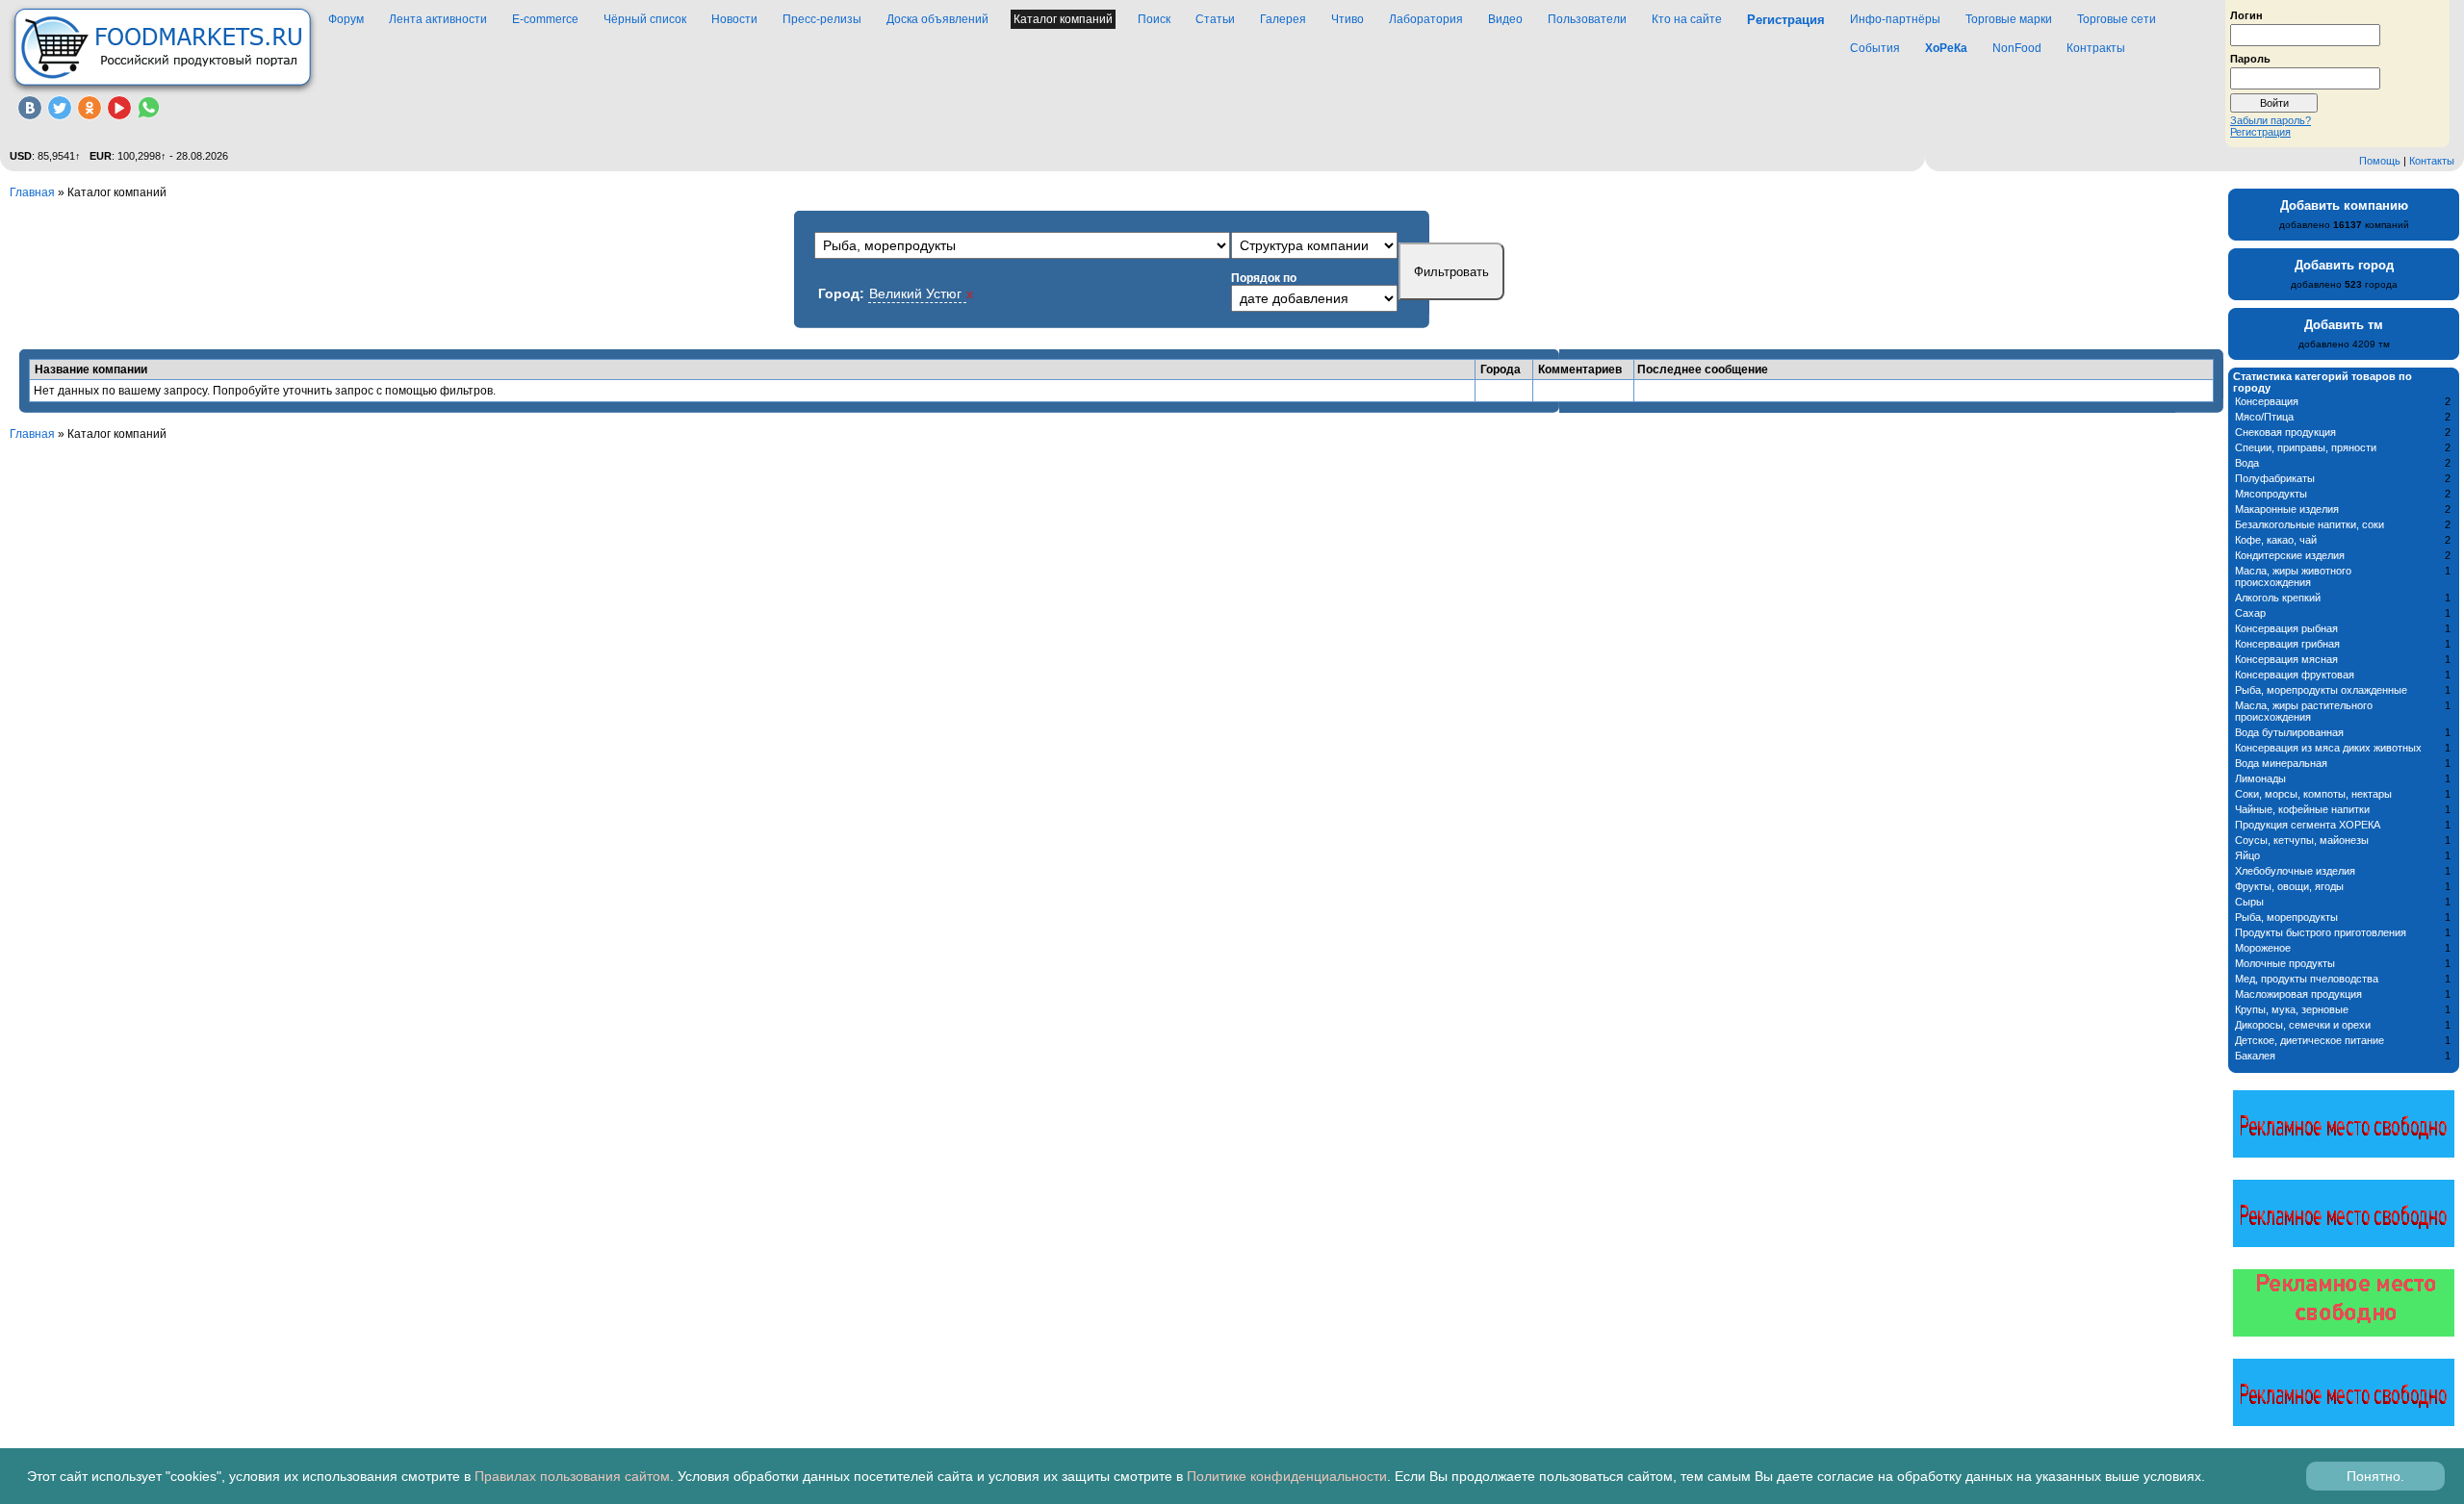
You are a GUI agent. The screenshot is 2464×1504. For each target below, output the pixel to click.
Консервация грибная (2287, 644)
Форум (346, 19)
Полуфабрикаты (2275, 478)
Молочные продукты (2285, 963)
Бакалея (2255, 1056)
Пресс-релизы (822, 19)
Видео (1505, 19)
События (1875, 48)
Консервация (2267, 401)
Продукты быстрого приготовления (2321, 932)
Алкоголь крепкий (2278, 598)
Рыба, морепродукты (2286, 917)
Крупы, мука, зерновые (2292, 1009)
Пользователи (1587, 19)
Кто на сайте (1687, 19)
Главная (32, 192)
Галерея (1283, 19)
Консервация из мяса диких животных (2328, 748)
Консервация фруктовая (2295, 675)
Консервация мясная (2286, 659)
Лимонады (2260, 778)
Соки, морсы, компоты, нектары (2313, 794)
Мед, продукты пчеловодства (2307, 979)
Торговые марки (2009, 19)
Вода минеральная (2281, 763)
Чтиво (1347, 19)
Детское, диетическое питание (2310, 1040)
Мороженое (2263, 948)
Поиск (1154, 19)
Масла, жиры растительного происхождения (2304, 711)
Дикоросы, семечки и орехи (2303, 1025)
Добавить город (2344, 265)
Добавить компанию (2344, 205)
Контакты (2432, 161)
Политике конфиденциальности (1287, 1476)
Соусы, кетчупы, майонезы (2302, 840)
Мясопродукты (2271, 494)
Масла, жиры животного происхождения (2293, 576)
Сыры (2249, 902)
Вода (2247, 463)
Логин (2246, 14)
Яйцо (2247, 855)
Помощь (2380, 161)
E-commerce (545, 19)
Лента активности (438, 19)
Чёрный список (645, 19)
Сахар (2250, 613)
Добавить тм (2344, 325)
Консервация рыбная (2286, 628)
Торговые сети (2117, 19)
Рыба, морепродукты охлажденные (2321, 690)
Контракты (2096, 48)
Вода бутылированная (2289, 732)
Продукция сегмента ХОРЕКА (2308, 825)
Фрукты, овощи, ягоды (2289, 886)
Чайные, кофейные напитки (2302, 809)
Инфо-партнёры (1895, 19)
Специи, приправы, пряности (2306, 447)
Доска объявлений (937, 19)
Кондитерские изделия (2290, 555)
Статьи (1215, 19)
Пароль (2250, 58)
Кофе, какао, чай (2276, 540)
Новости (734, 19)
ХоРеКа (1946, 48)
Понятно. (2375, 1476)
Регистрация (2260, 132)
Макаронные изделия (2287, 509)
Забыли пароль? (2271, 120)
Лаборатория (1426, 19)
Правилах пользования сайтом (572, 1476)
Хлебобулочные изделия (2295, 871)
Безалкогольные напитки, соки (2310, 524)
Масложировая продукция (2298, 994)
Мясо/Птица (2264, 417)
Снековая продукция (2285, 432)
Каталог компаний (1063, 19)
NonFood (2017, 48)
